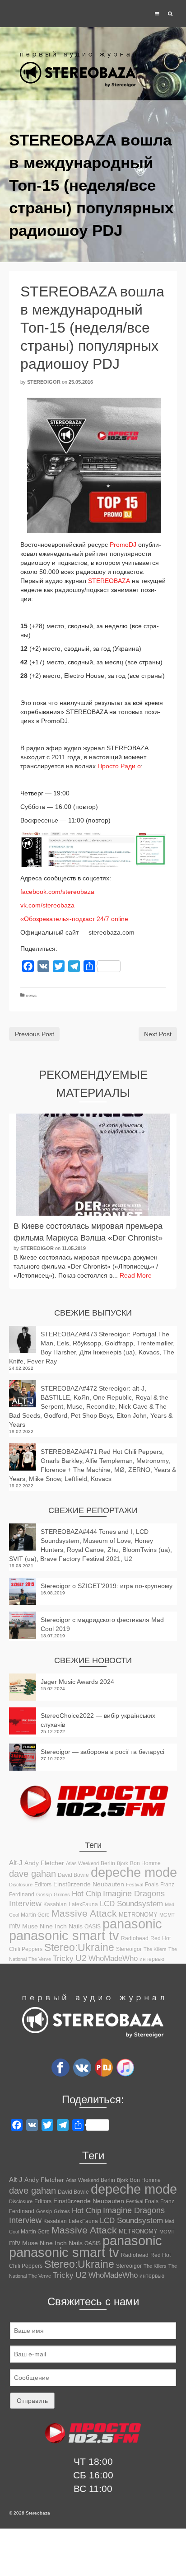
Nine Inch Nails (61, 1926)
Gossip (44, 1894)
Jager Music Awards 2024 (77, 1682)
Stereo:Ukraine (79, 1947)
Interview (25, 1904)
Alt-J (16, 1863)
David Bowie (73, 1875)
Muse (30, 1926)
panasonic (132, 1924)
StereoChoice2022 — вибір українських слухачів (98, 1720)
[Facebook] (60, 2067)
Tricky (63, 1958)
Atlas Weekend (82, 1863)
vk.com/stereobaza (48, 905)
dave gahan (33, 1874)
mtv (15, 1926)
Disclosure (21, 1885)
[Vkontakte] (82, 2067)
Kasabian (55, 1904)
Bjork (123, 1863)
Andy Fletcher (44, 1863)
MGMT (167, 1915)
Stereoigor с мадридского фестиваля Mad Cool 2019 (102, 1624)
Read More (136, 1275)
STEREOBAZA (109, 581)
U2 (81, 1958)
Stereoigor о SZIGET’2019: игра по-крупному (107, 1586)
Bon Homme (145, 1863)
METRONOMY (138, 1915)
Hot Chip (86, 1894)
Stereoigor (44, 382)
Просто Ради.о (119, 766)
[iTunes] (126, 2067)
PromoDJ (123, 545)
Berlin (108, 1863)
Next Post (158, 1034)
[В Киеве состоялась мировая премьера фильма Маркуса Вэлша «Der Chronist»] (93, 1165)
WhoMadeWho (113, 1958)
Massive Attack (84, 1913)
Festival (135, 1885)
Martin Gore (35, 1915)
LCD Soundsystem (131, 1904)
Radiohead (135, 1938)
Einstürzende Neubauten (89, 1884)
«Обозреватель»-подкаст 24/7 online (74, 919)
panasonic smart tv (64, 1936)
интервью (152, 1959)
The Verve (40, 1959)
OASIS (93, 1927)
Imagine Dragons (134, 1894)
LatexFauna (83, 1904)
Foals (152, 1885)
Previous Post (35, 1034)
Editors (43, 1885)
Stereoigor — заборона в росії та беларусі (102, 1752)
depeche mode (134, 1872)
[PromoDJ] (104, 2067)
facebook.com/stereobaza (58, 892)
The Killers (155, 1949)
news (31, 995)
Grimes (62, 1894)
